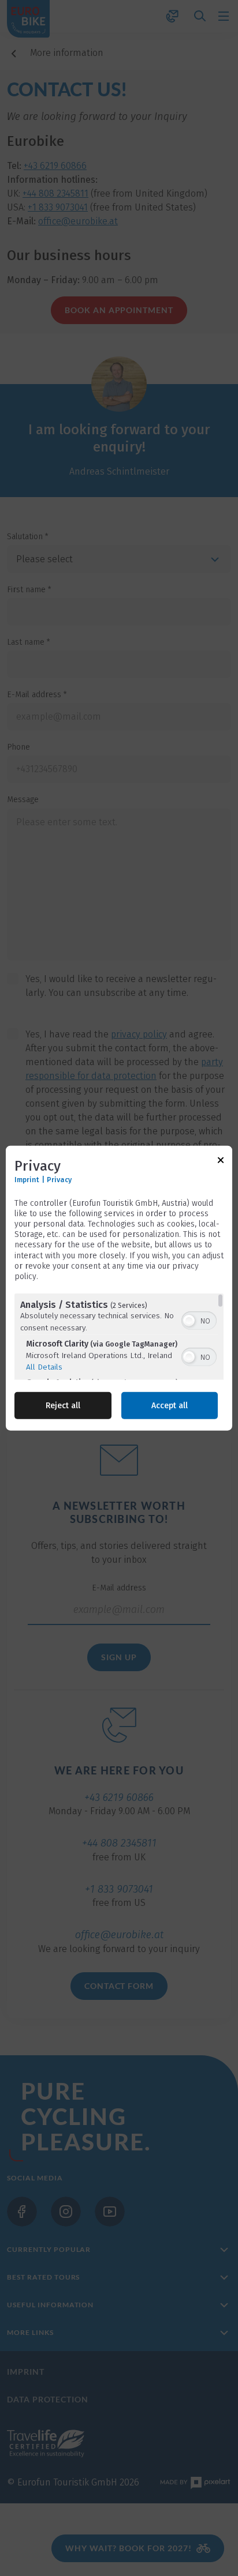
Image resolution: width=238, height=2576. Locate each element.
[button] (189, 1321)
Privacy (59, 1179)
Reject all (63, 1406)
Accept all (170, 1406)
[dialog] (119, 1288)
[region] (119, 1337)
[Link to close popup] (221, 1162)
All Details (44, 1367)
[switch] (199, 1319)
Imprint (27, 1179)
